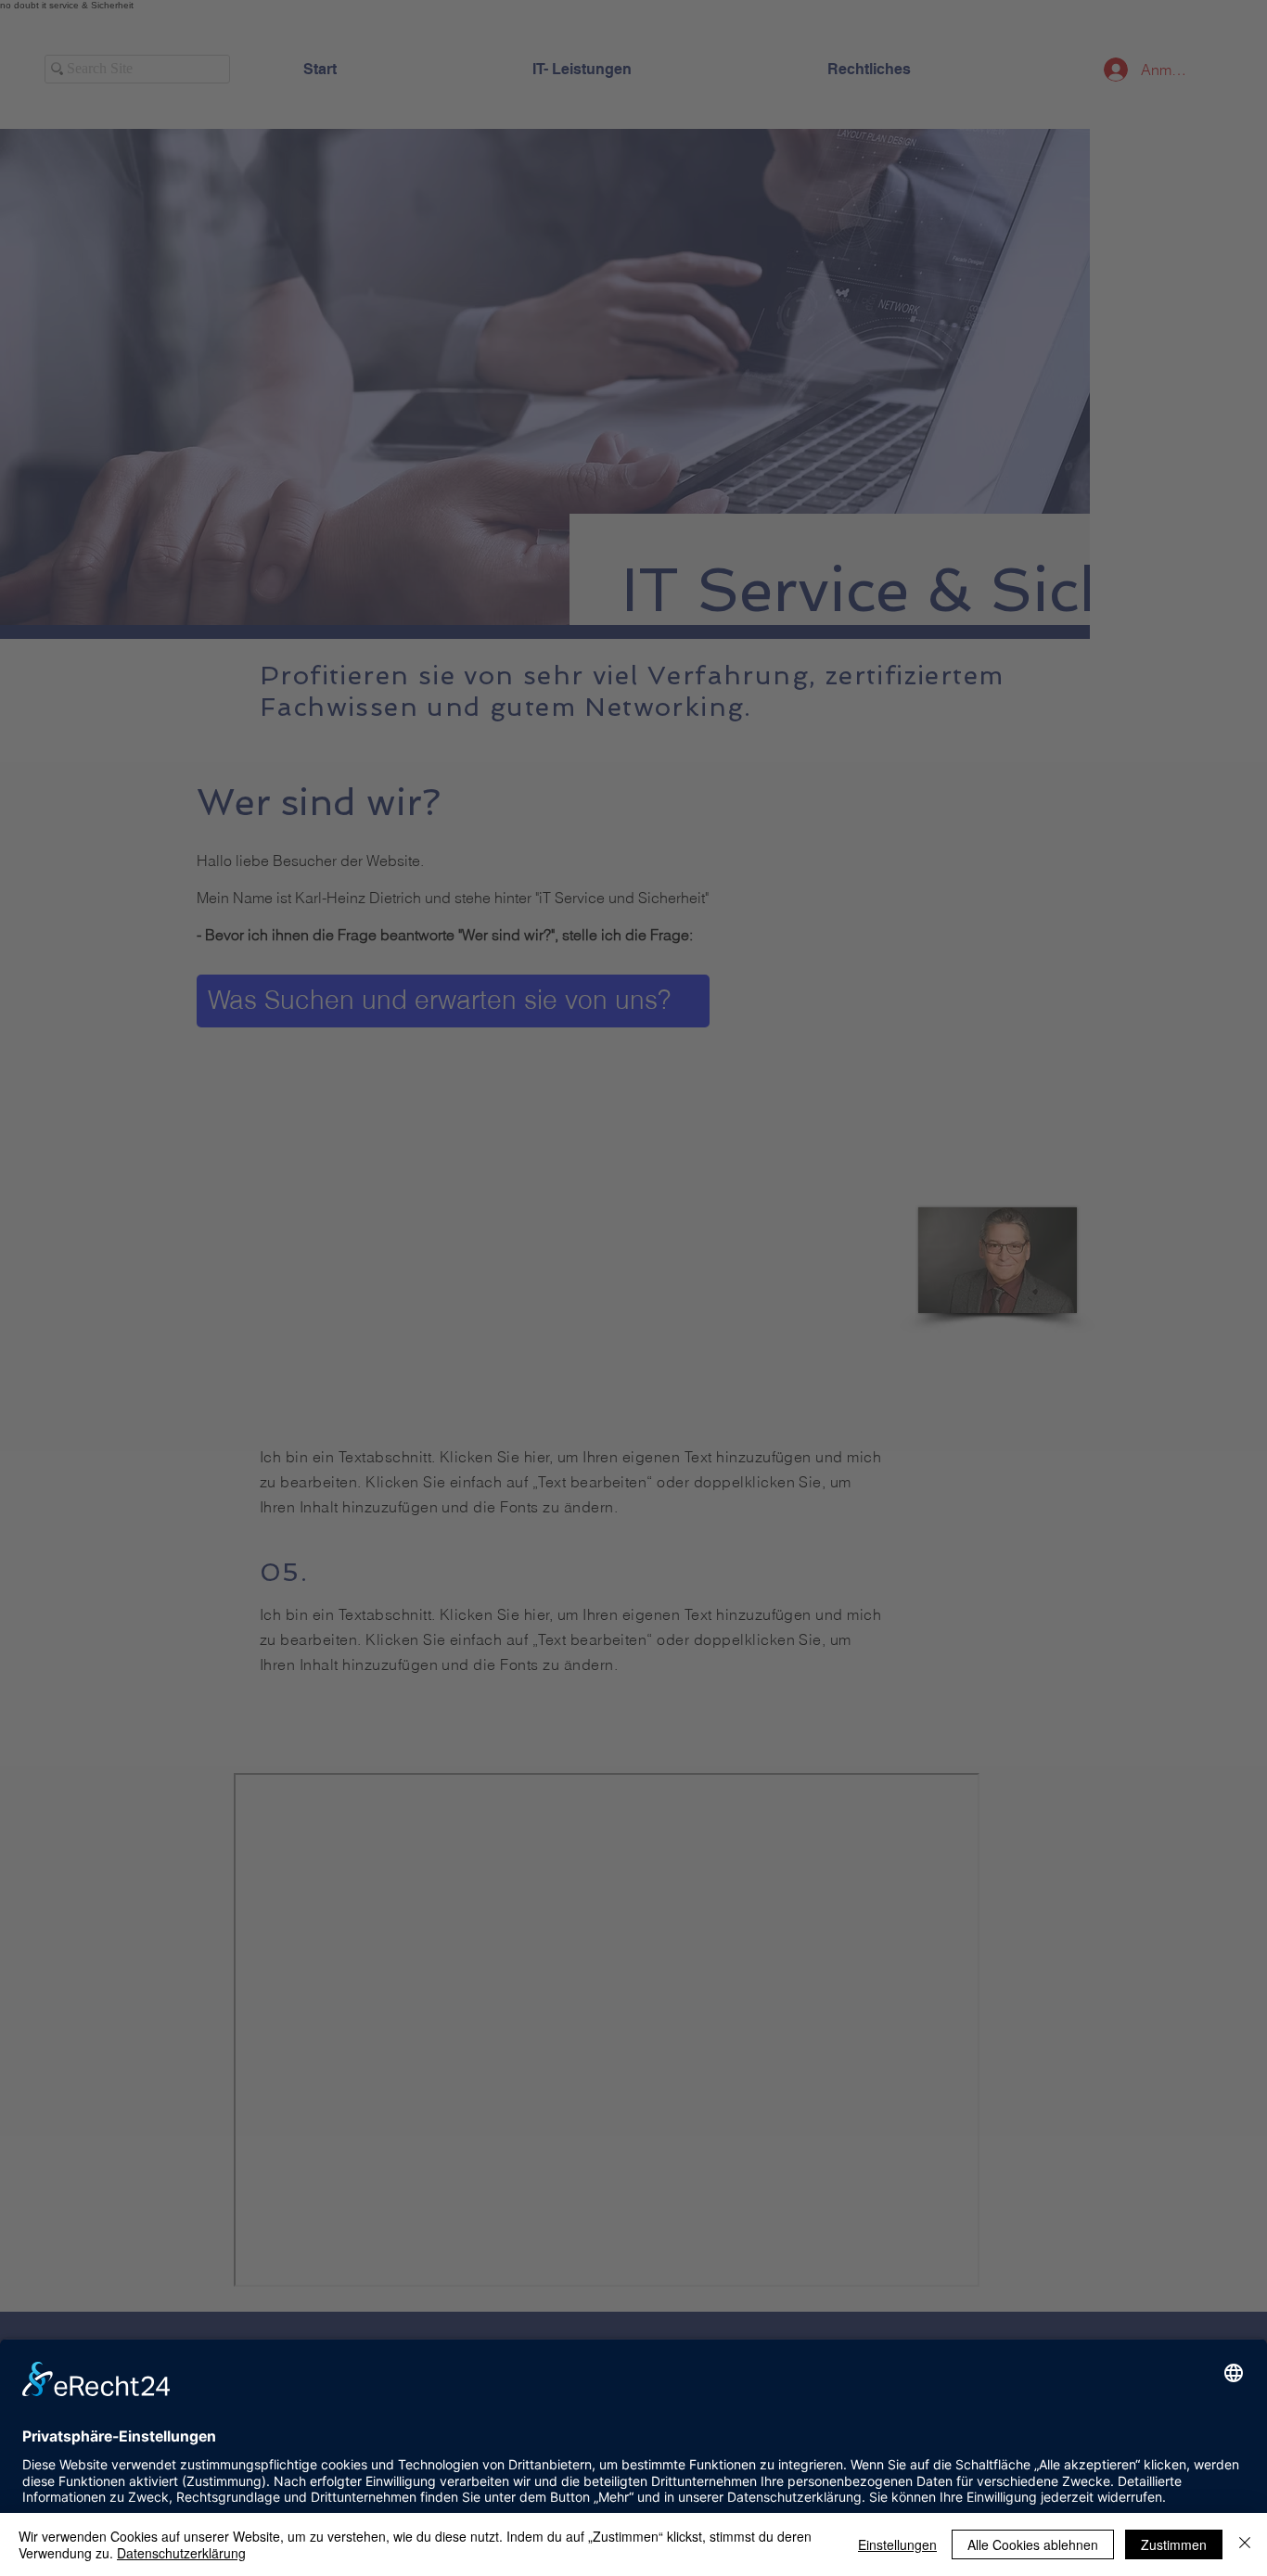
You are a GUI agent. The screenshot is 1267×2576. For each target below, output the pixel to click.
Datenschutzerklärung (181, 2553)
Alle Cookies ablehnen (1033, 2544)
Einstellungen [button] (897, 2544)
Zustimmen (1174, 2544)
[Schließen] (1245, 2544)
